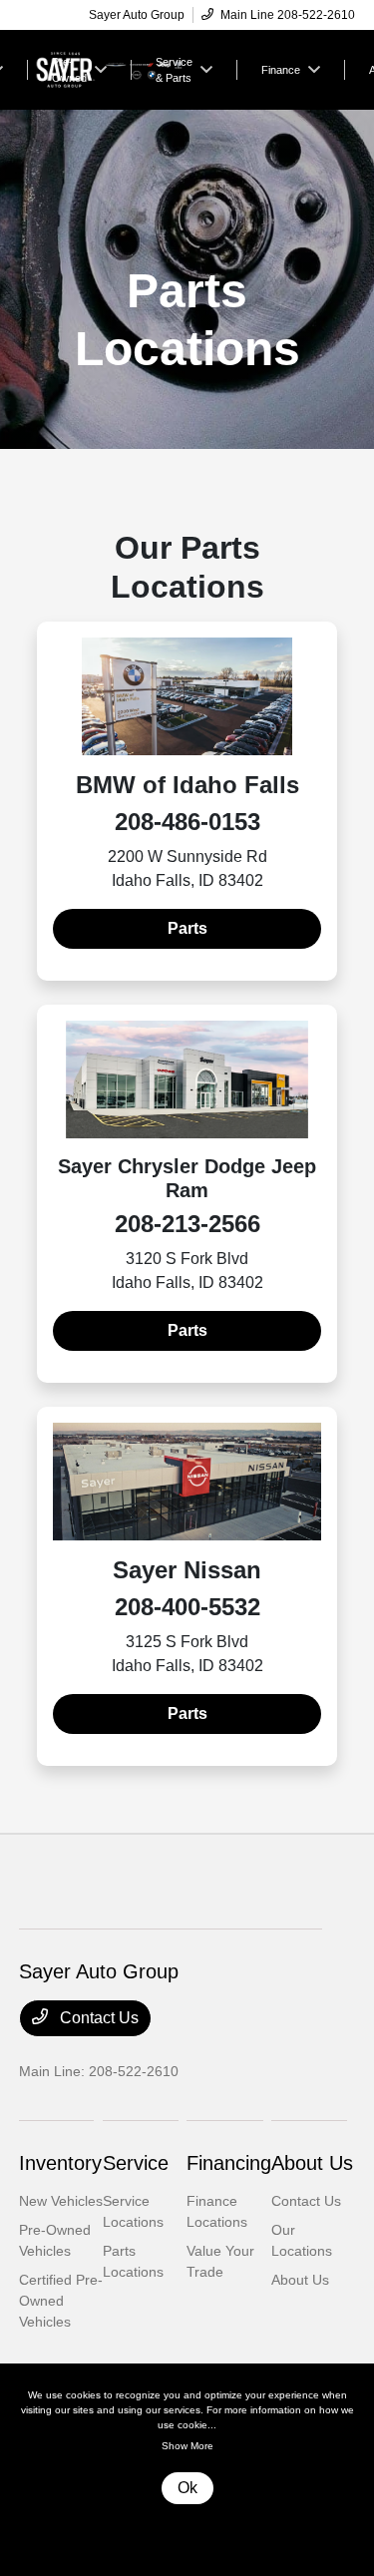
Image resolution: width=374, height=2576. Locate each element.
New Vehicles (61, 2201)
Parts (187, 928)
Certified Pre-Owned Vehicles (61, 2301)
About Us (312, 2163)
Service (136, 2163)
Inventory (60, 2163)
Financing (229, 2163)
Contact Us (97, 2018)
